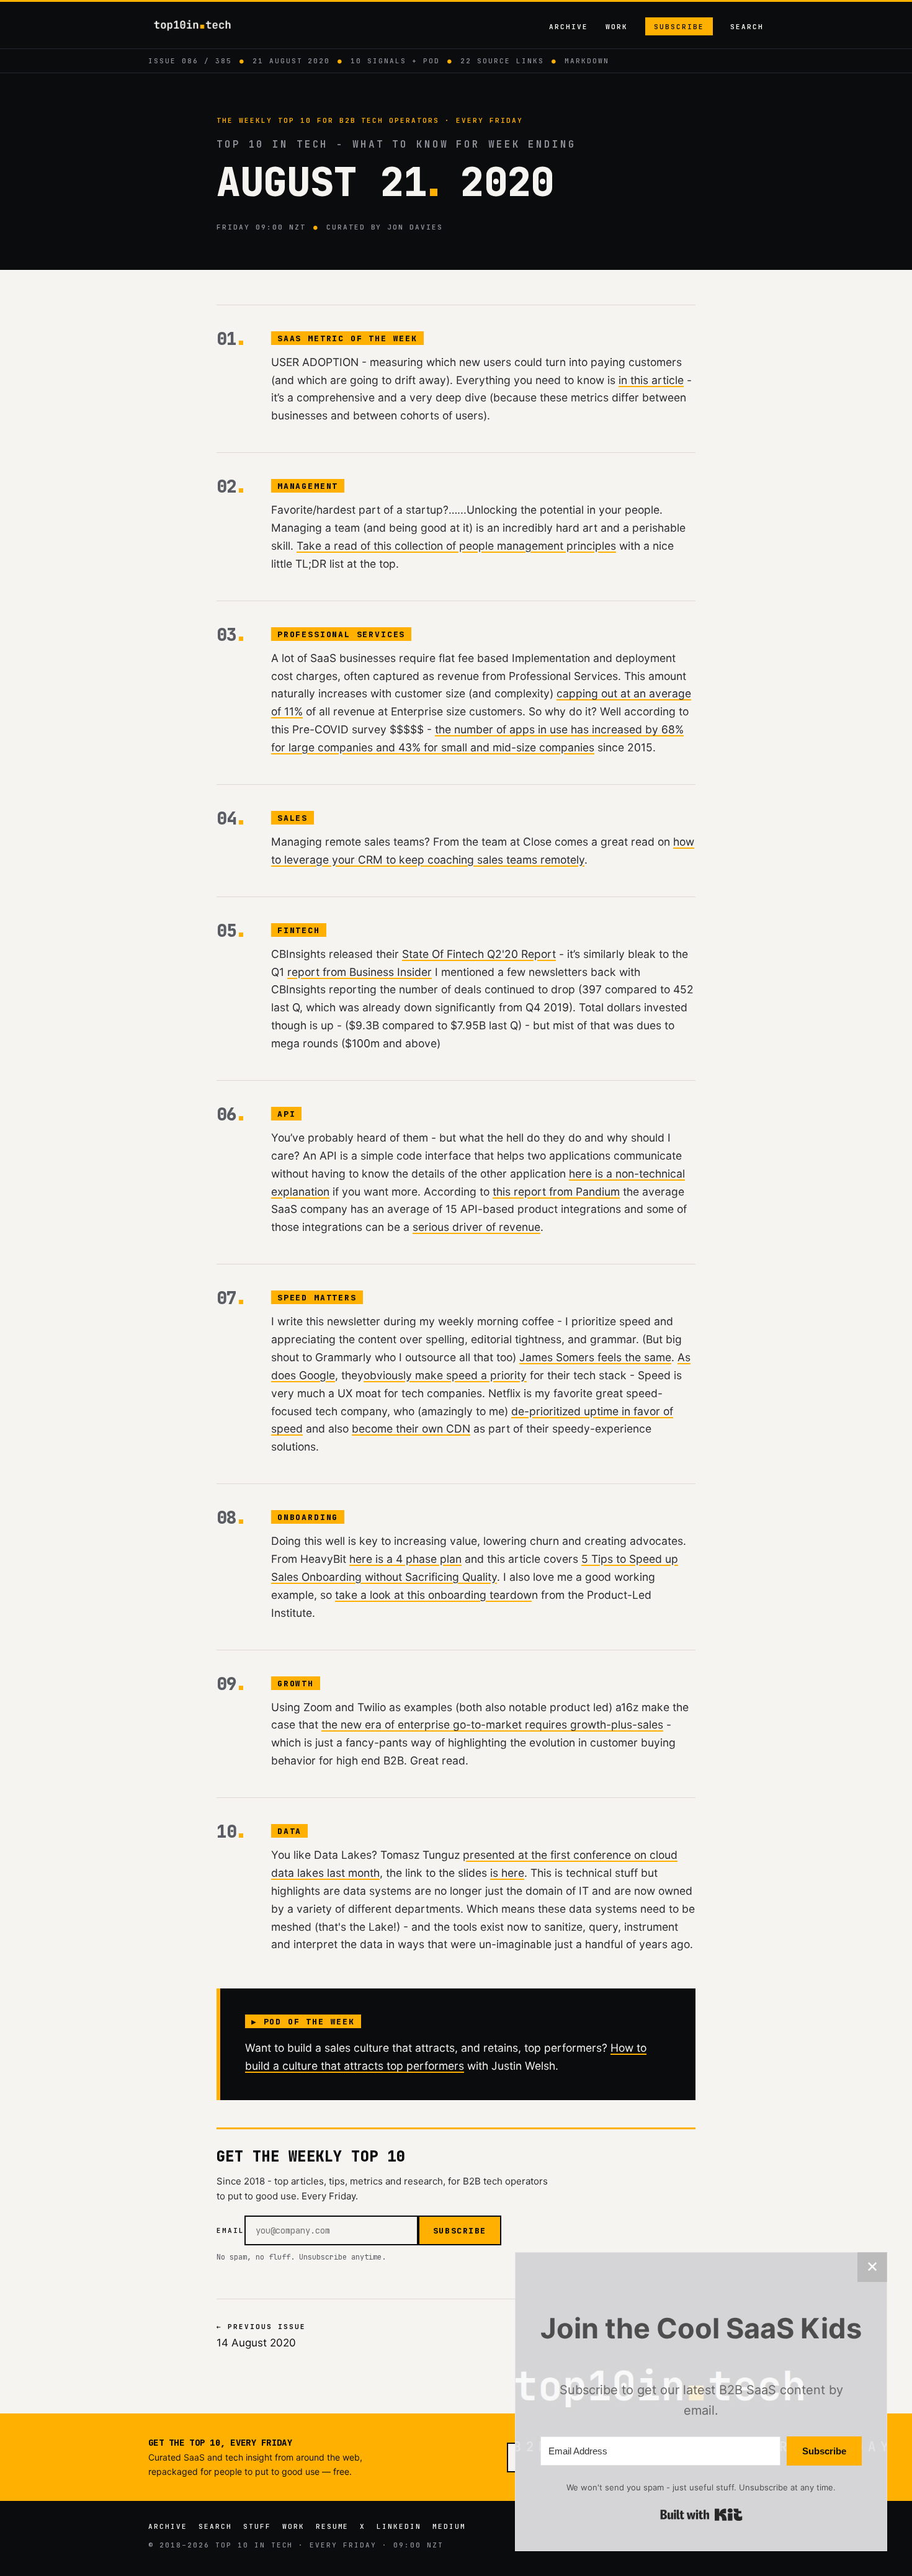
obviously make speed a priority (445, 1375)
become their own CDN (411, 1429)
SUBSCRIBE (460, 2231)
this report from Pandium (556, 1192)
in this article (651, 380)
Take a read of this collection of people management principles (456, 546)
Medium (449, 2526)
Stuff (257, 2526)
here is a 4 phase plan (405, 1559)
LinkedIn (399, 2526)
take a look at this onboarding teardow (433, 1595)
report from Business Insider (360, 972)
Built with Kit (701, 2515)
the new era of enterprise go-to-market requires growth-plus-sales (492, 1724)
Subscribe (679, 27)
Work (617, 27)
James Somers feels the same (595, 1357)
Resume (333, 2526)
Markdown (587, 61)
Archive (569, 27)
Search (747, 27)
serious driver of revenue (476, 1227)
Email (230, 2230)
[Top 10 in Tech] (203, 25)
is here (507, 1873)
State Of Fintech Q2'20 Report (479, 954)
